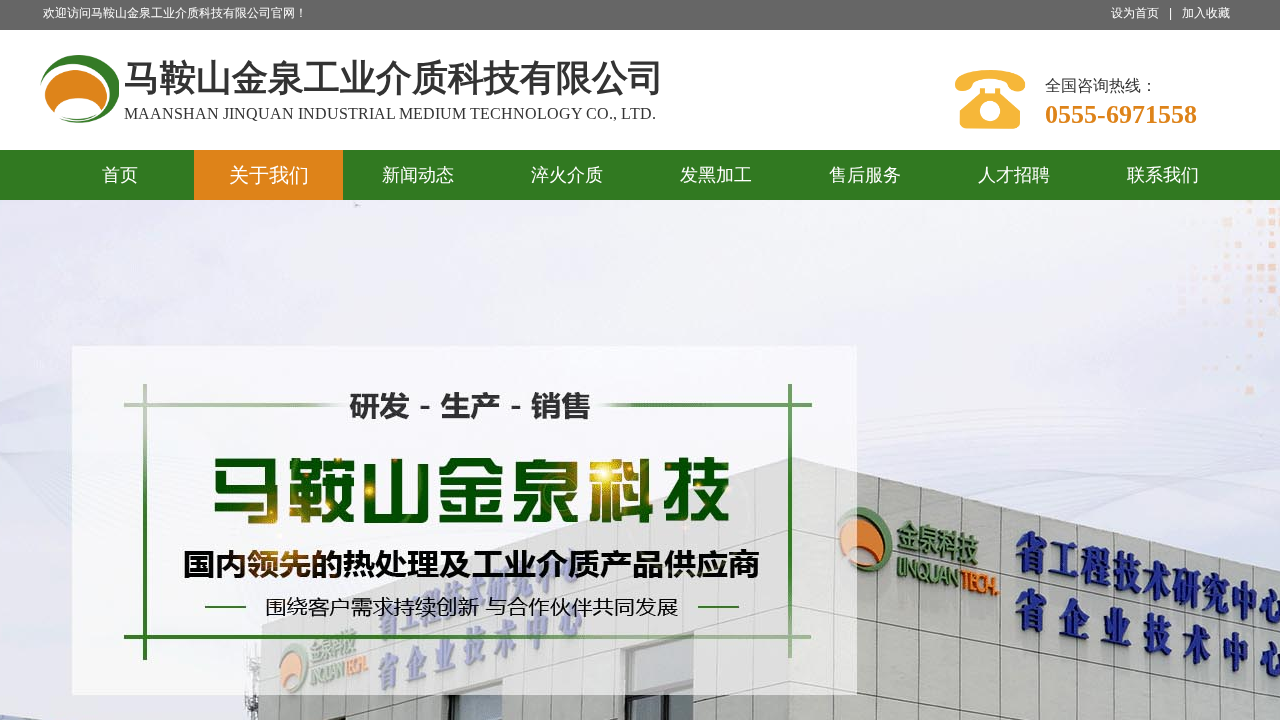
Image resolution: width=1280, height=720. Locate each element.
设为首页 (1135, 13)
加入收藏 (1206, 13)
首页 (120, 175)
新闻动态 (418, 175)
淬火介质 (567, 175)
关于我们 (269, 175)
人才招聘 (1014, 175)
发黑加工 (716, 175)
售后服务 (865, 175)
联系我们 (1163, 175)
